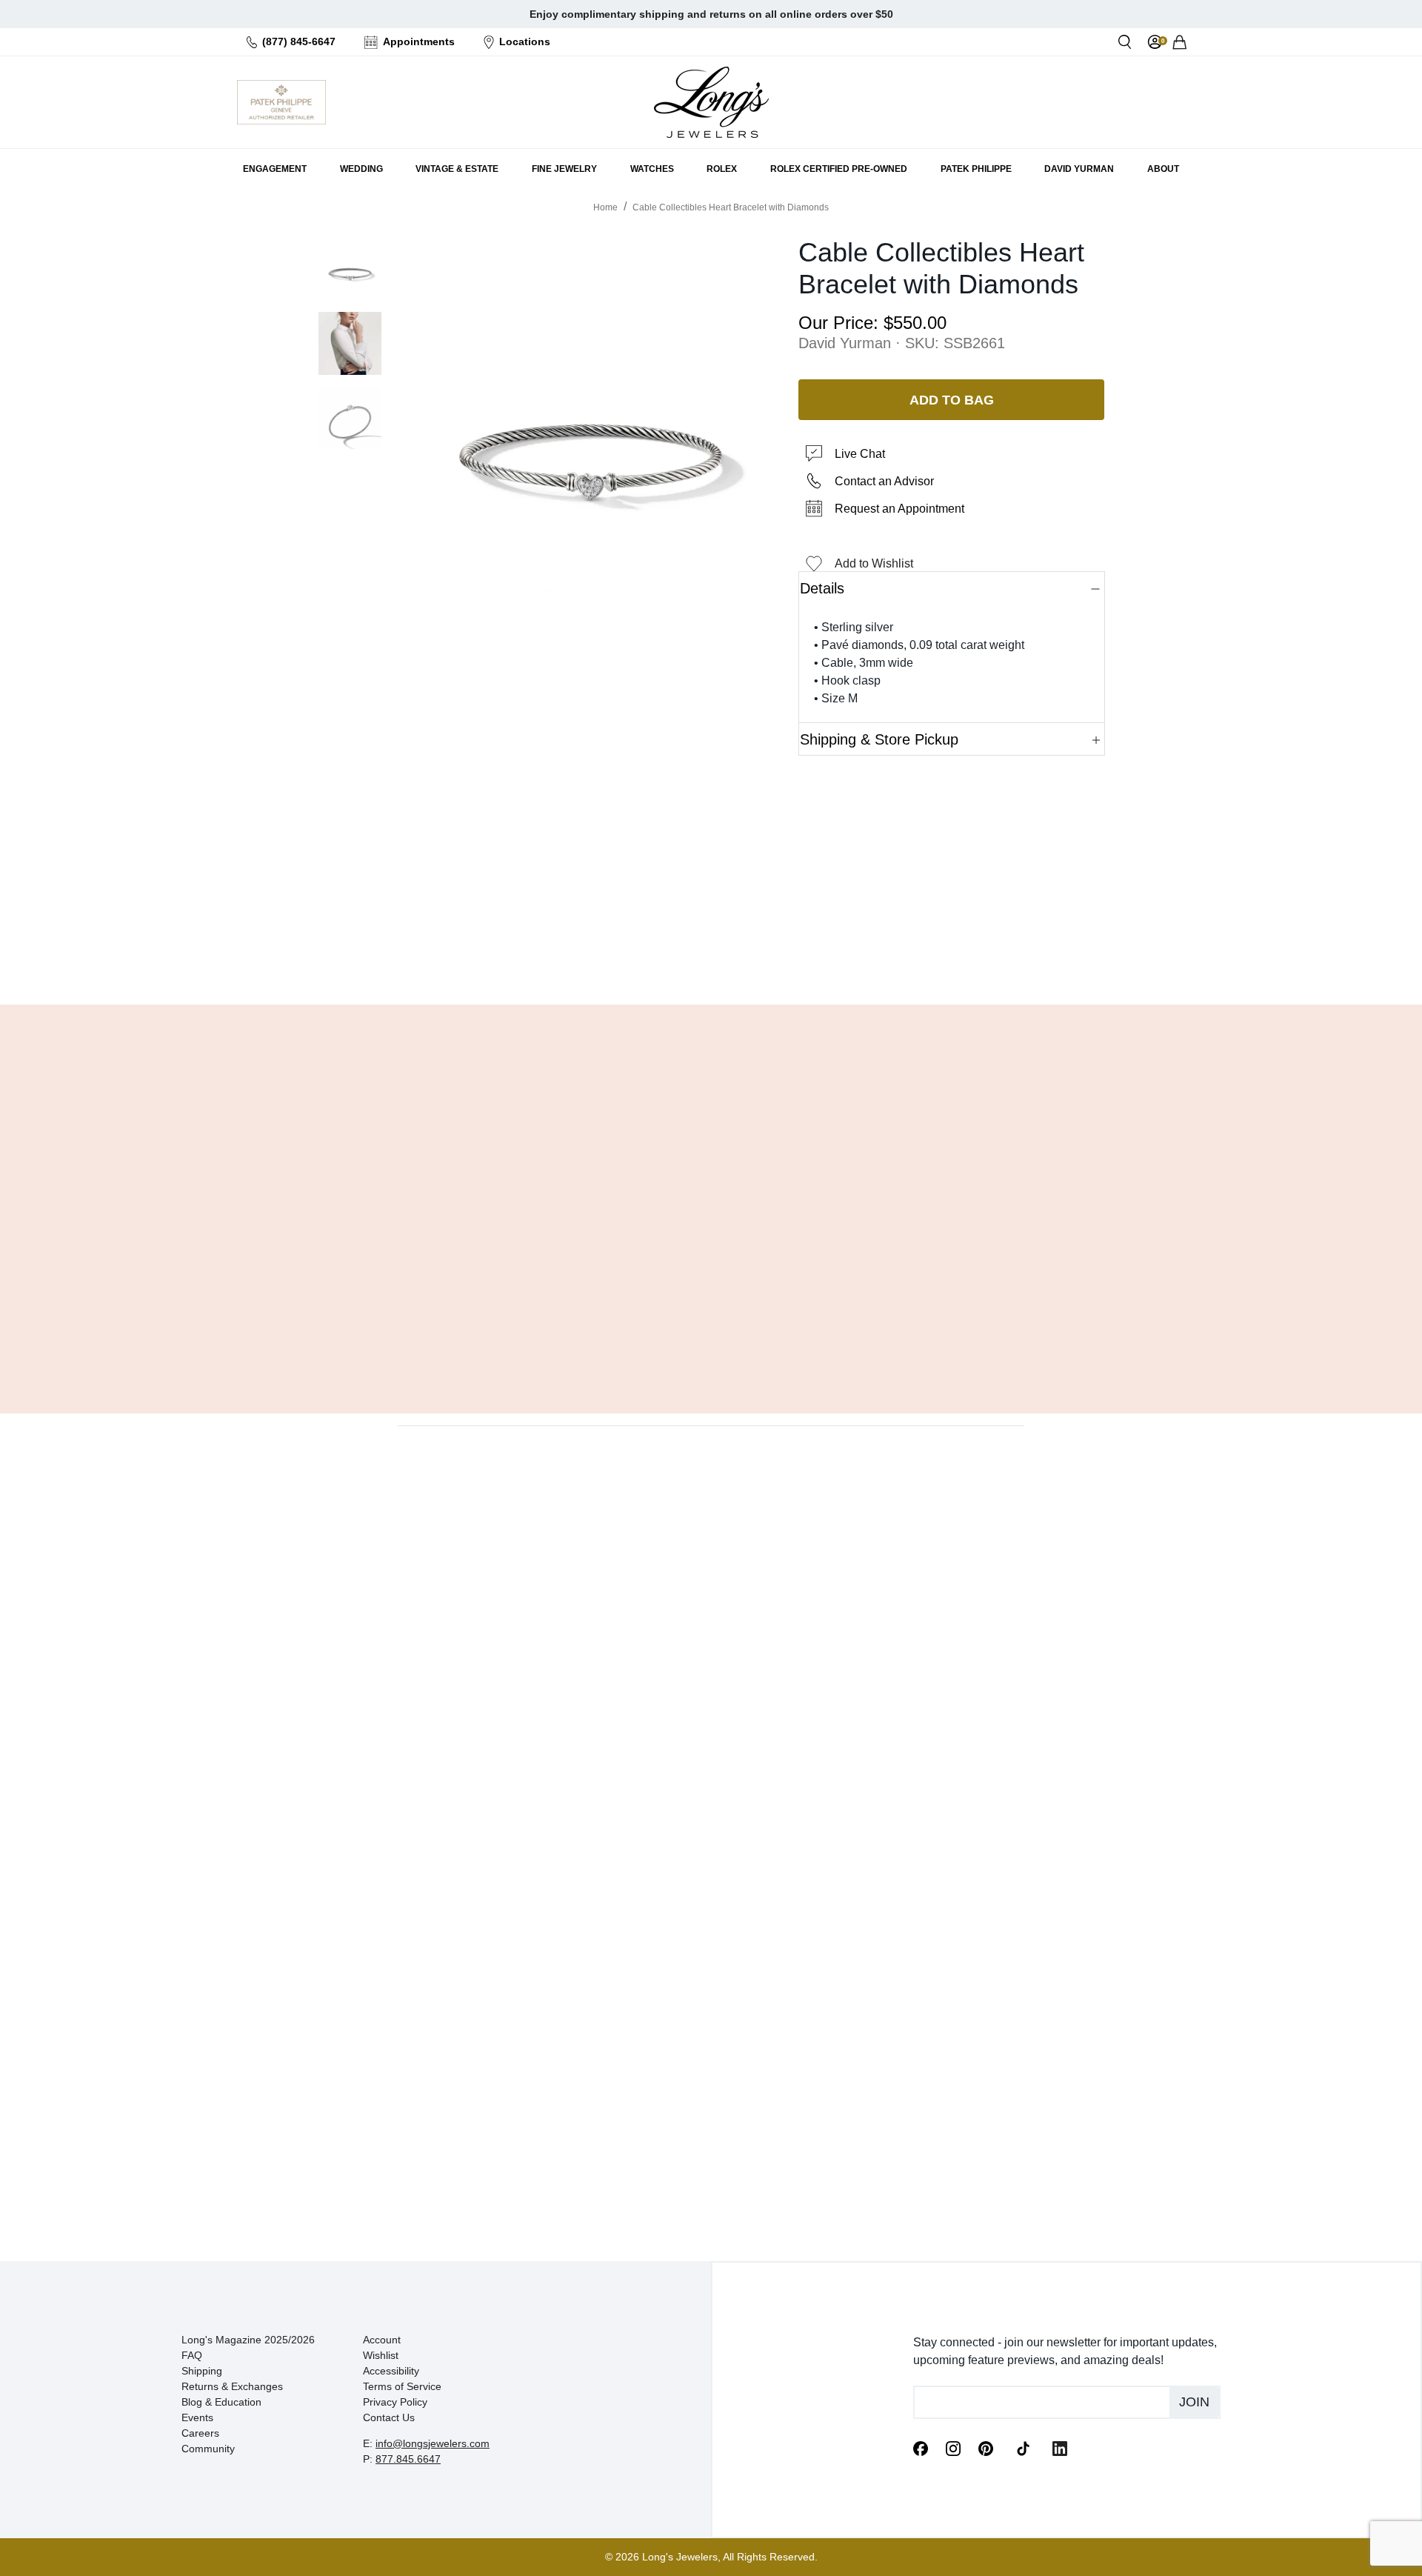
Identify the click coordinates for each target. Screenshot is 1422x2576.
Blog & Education (221, 2402)
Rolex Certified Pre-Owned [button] (839, 169)
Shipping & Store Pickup (879, 739)
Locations (525, 41)
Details (822, 588)
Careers (200, 2433)
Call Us (604, 956)
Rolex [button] (722, 169)
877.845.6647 (408, 2459)
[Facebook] (921, 2448)
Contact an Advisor (884, 481)
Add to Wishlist (874, 563)
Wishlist (381, 2355)
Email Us (711, 956)
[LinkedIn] (1060, 2448)
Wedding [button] (361, 169)
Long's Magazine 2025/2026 (248, 2340)
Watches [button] (652, 169)
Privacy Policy (395, 2402)
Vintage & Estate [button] (457, 169)
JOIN (1194, 2402)
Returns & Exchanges (232, 2386)
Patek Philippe (976, 169)
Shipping (202, 2371)
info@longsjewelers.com (433, 2443)
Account (382, 2340)
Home (605, 207)
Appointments (419, 41)
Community (208, 2449)
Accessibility (391, 2371)
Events (197, 2417)
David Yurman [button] (1079, 169)
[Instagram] (953, 2448)
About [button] (1163, 169)
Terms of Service (402, 2386)
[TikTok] (1023, 2447)
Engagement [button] (275, 169)
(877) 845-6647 (299, 41)
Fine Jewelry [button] (564, 169)
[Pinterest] (986, 2448)
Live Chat (860, 454)
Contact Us (389, 2417)
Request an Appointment (899, 509)
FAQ (192, 2355)
